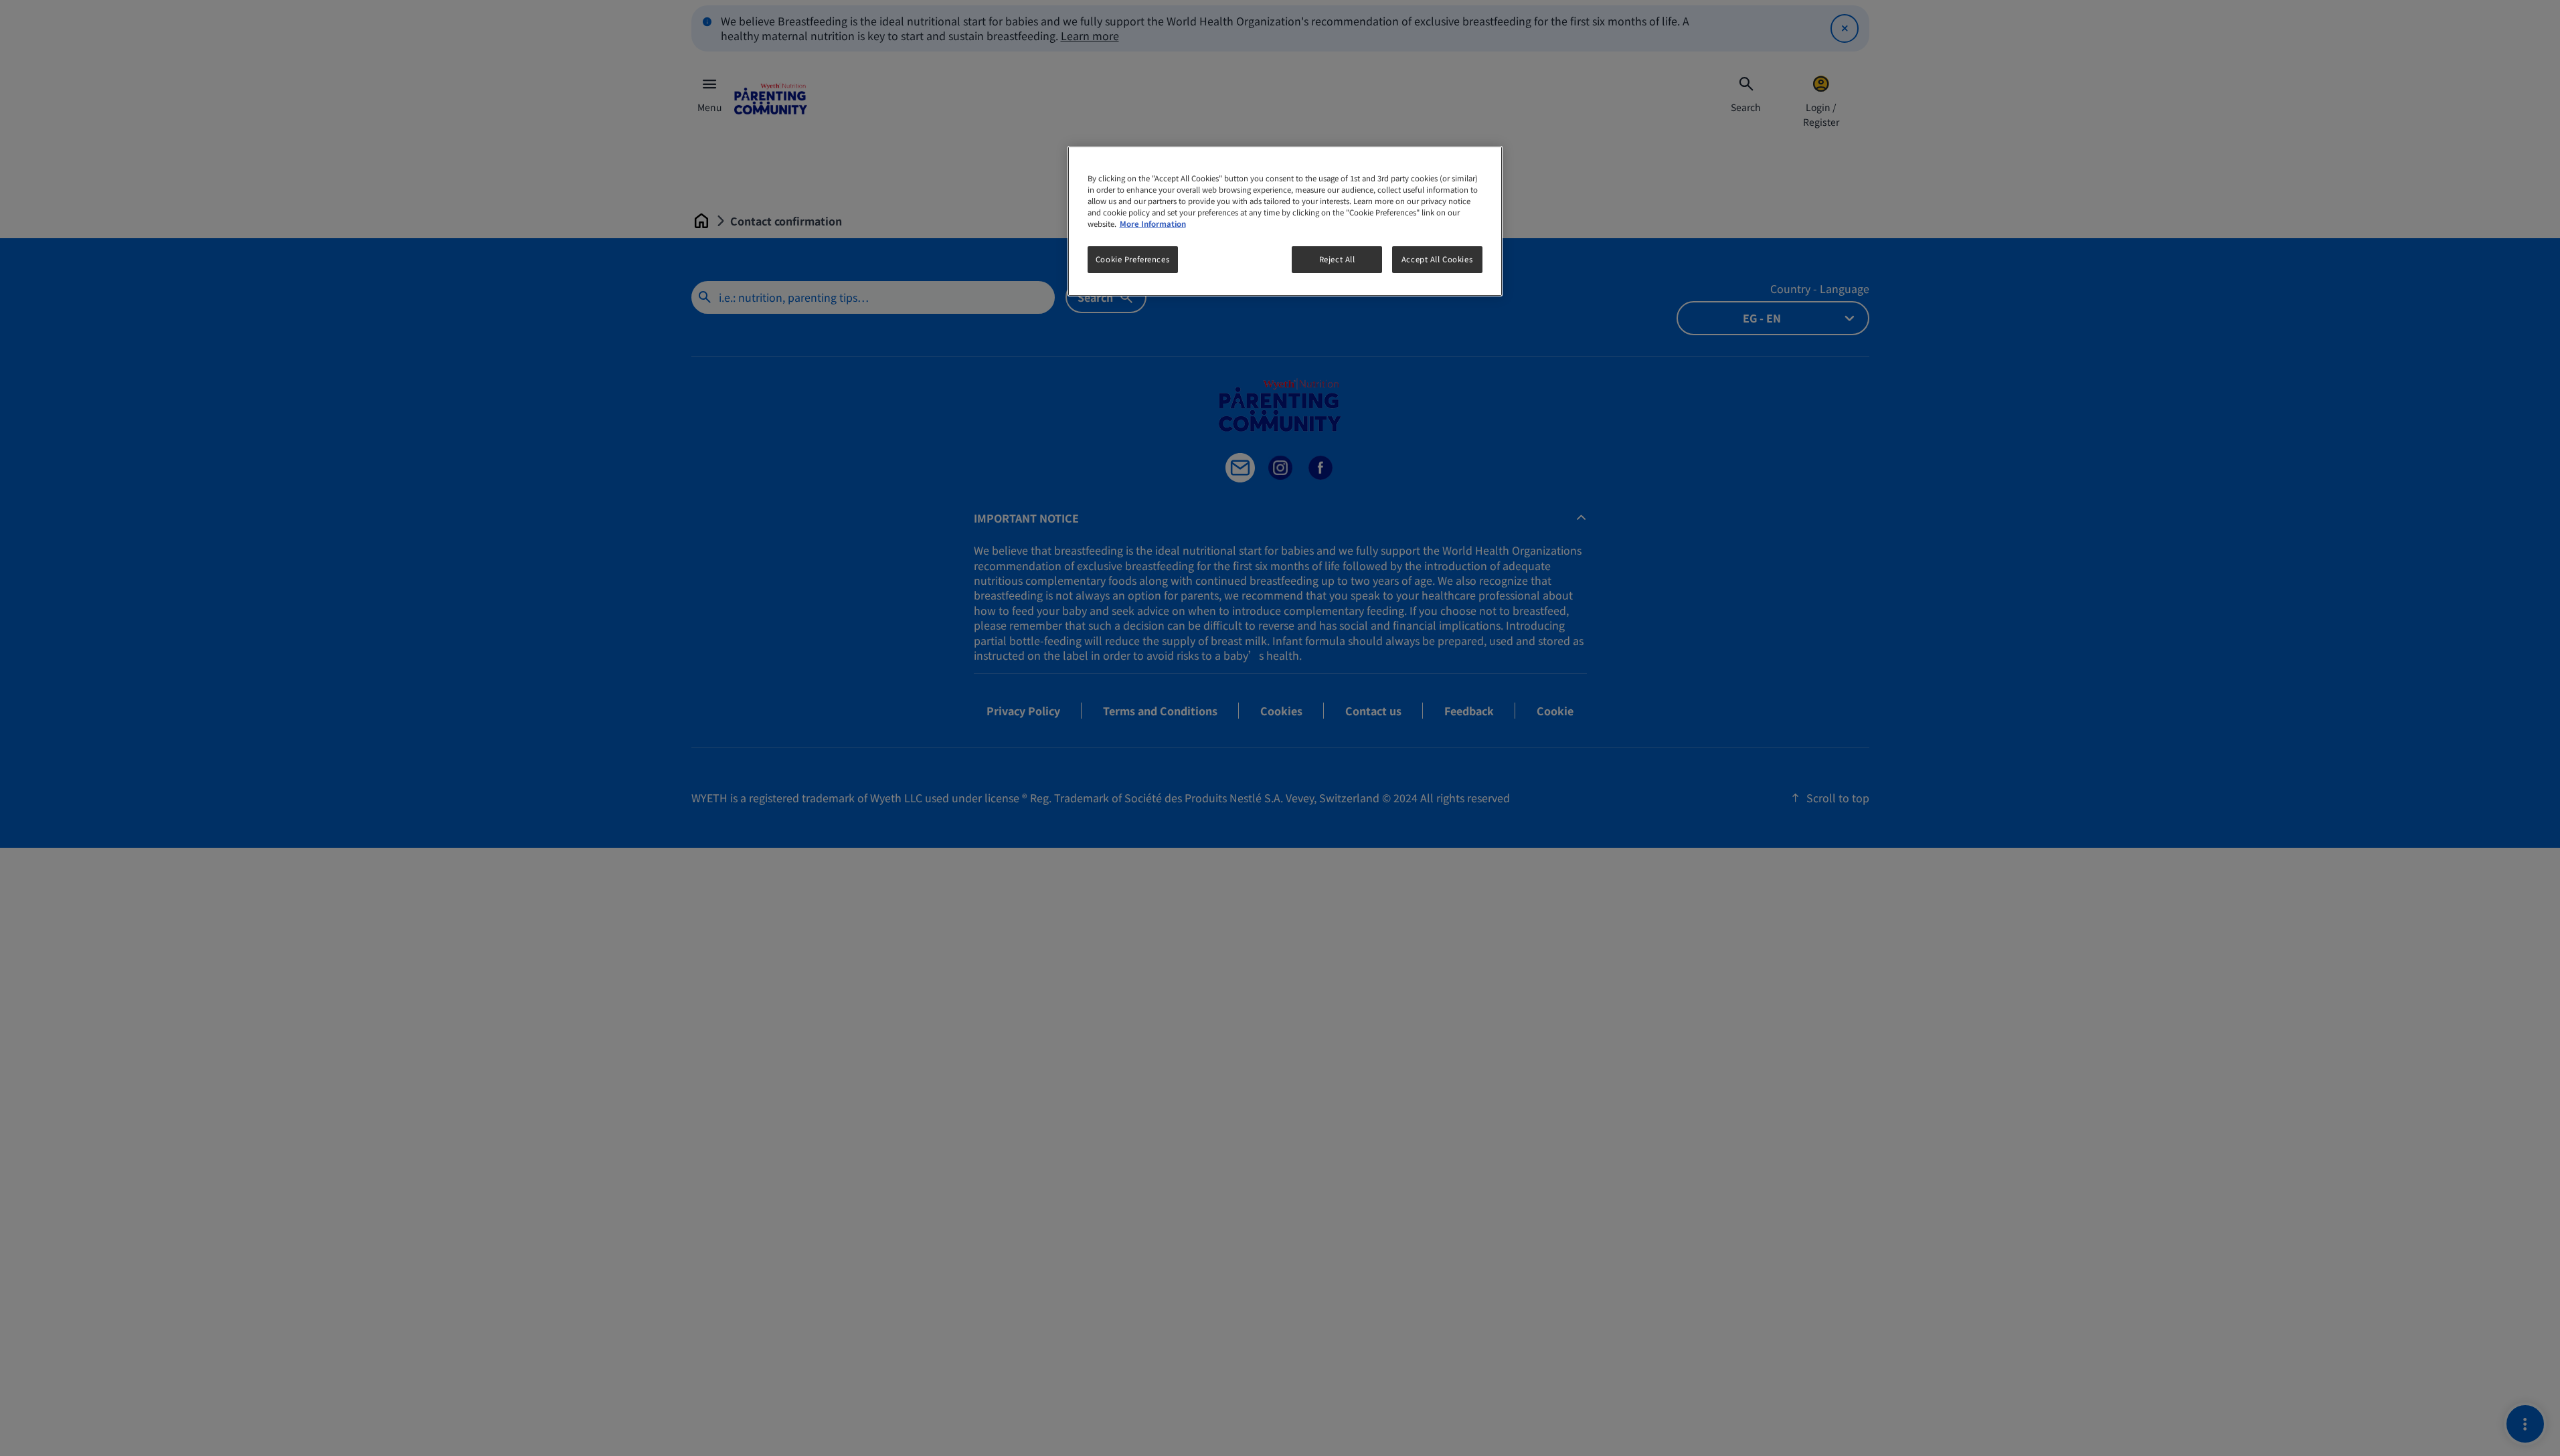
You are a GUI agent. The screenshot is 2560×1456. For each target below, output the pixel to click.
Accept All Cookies (1437, 259)
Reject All (1337, 259)
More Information (1153, 223)
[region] (1285, 221)
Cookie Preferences (1132, 259)
